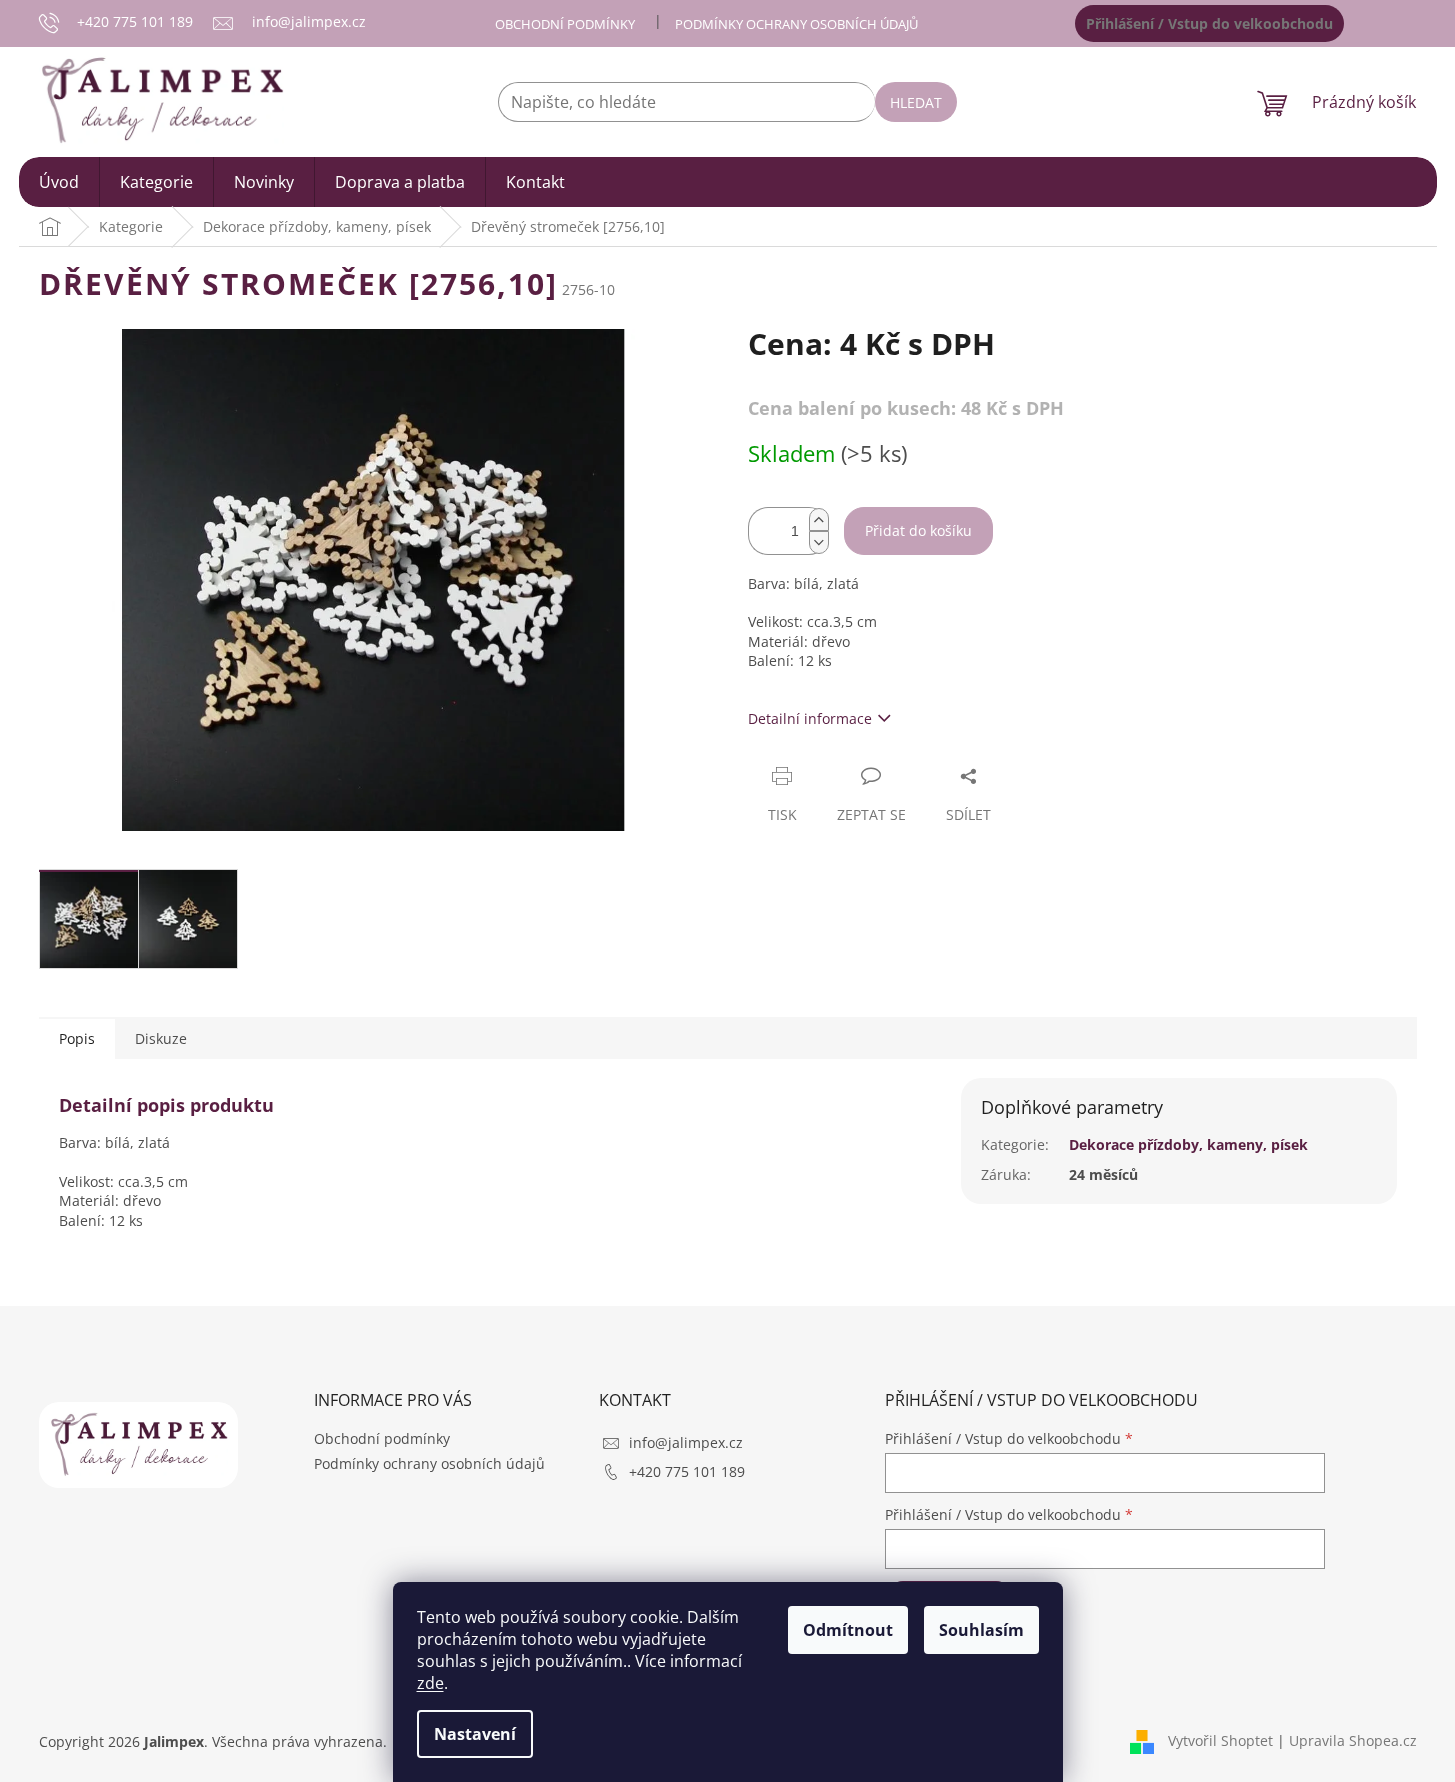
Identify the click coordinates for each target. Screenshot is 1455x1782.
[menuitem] (59, 182)
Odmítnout (848, 1630)
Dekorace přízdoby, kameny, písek (1188, 1144)
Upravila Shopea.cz (1353, 1739)
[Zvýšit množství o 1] (819, 519)
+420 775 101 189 (687, 1471)
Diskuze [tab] (161, 1038)
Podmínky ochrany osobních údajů (796, 24)
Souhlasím (981, 1630)
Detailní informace (810, 718)
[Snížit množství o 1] (819, 542)
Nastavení (475, 1734)
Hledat (916, 102)
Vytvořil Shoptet (1220, 1739)
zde (430, 1683)
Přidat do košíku (918, 530)
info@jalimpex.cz (686, 1442)
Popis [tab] (77, 1038)
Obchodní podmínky (565, 24)
